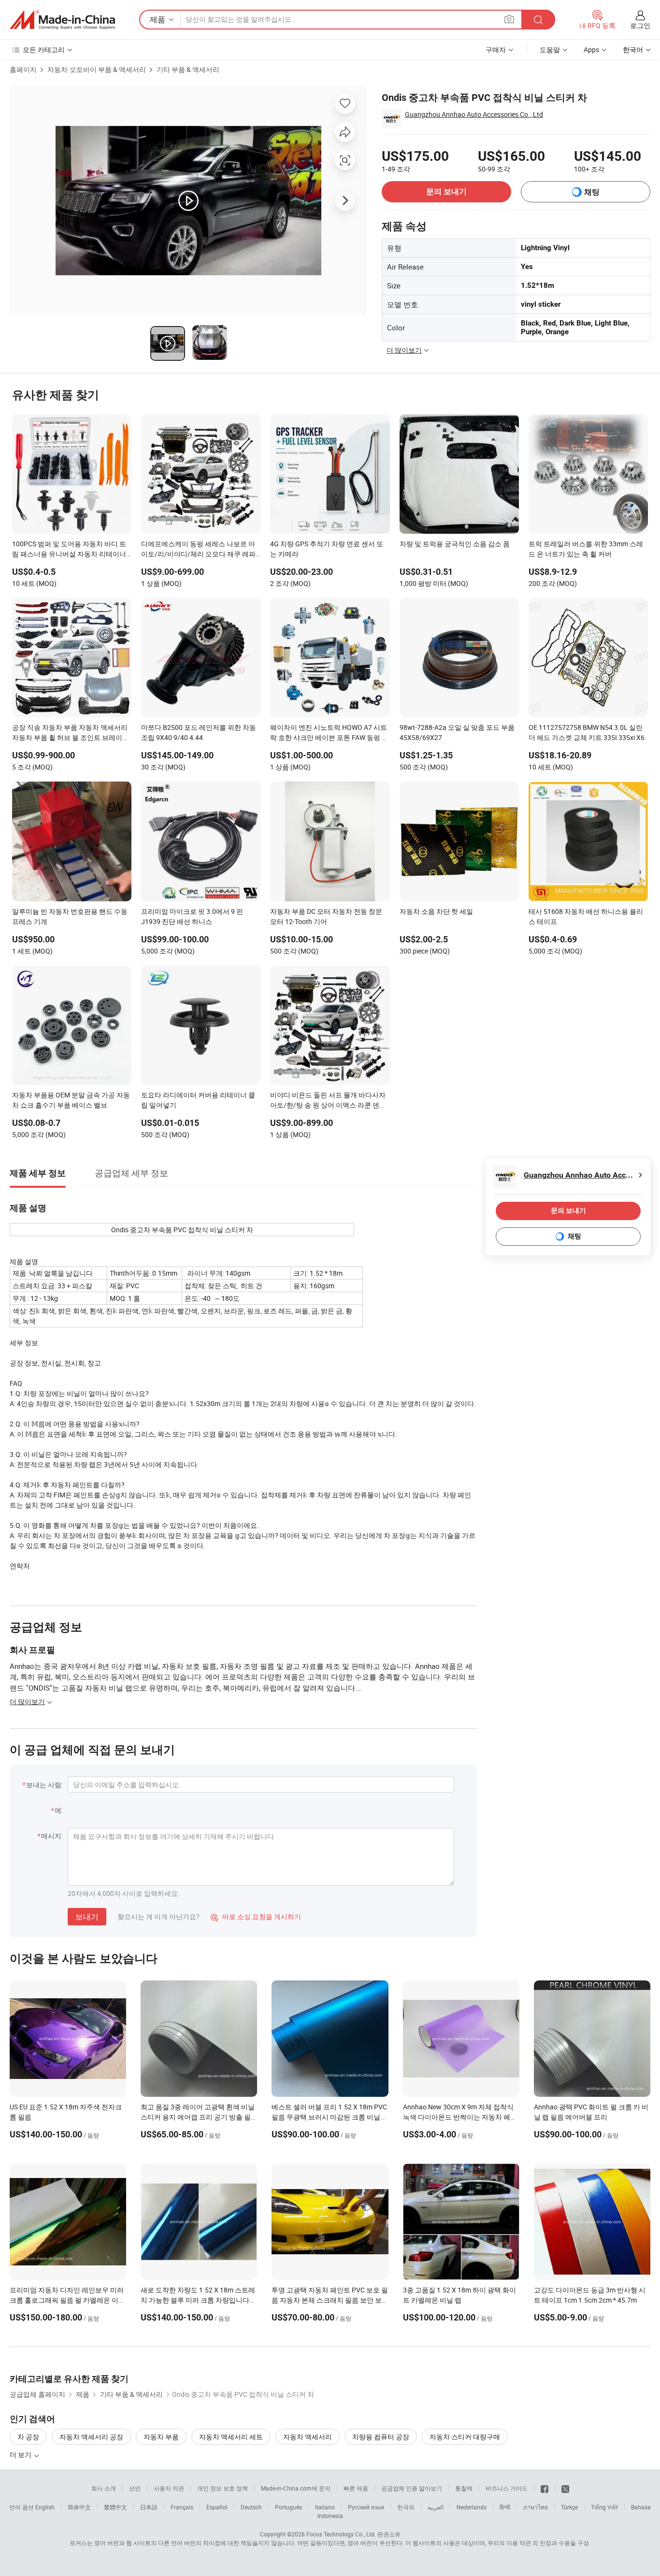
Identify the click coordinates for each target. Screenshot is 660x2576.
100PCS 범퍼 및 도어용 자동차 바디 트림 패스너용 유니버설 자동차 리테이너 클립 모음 (69, 550)
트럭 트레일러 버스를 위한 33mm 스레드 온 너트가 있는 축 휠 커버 (586, 549)
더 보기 (21, 2455)
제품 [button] (158, 19)
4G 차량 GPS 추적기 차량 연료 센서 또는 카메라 (327, 549)
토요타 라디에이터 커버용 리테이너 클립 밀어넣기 (198, 1100)
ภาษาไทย (536, 2507)
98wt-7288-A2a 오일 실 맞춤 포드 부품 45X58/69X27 (457, 732)
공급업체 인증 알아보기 (412, 2488)
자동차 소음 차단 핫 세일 (436, 911)
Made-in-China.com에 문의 (296, 2488)
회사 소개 (104, 2488)
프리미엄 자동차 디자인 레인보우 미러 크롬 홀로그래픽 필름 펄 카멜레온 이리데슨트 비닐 (67, 2300)
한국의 (406, 2507)
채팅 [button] (592, 192)
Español (217, 2507)
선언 (135, 2488)
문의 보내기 (446, 192)
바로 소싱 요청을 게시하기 (256, 1916)
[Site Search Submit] (538, 20)
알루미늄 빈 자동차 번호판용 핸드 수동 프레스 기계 (70, 916)
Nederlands (472, 2507)
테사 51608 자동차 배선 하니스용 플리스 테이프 (586, 916)
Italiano (325, 2507)
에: (59, 1810)
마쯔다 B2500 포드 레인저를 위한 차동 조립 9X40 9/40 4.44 (199, 732)
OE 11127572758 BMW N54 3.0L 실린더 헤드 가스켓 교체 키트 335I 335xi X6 (587, 732)
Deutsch (251, 2507)
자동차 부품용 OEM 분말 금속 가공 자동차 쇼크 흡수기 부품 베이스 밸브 (71, 1100)
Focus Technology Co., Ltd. (341, 2534)
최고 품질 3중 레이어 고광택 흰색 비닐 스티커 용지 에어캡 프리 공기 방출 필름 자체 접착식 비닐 (198, 2117)
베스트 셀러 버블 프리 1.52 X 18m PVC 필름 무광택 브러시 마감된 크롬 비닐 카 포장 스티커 (329, 2117)
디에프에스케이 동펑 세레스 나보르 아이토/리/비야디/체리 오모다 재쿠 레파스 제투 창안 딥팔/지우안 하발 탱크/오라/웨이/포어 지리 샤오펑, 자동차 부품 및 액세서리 (198, 550)
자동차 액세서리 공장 (91, 2437)
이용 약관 (519, 2543)
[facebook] (545, 2488)
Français (182, 2507)
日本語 (149, 2507)
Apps (591, 50)
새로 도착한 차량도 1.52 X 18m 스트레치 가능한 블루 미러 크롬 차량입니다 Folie (198, 2300)
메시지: (52, 1836)
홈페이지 (23, 69)
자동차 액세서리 (308, 2437)
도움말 (550, 50)
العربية (436, 2507)
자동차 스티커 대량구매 (465, 2437)
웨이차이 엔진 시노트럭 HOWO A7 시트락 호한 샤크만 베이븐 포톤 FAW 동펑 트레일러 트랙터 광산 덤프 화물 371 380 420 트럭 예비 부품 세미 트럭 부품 (329, 733)
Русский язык (366, 2507)
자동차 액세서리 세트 (231, 2437)
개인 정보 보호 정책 (222, 2488)
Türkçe (569, 2507)
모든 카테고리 (44, 50)
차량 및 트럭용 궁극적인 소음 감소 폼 (455, 544)
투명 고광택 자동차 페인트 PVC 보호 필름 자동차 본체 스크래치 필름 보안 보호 (330, 2300)
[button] (509, 19)
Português (288, 2507)
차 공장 (28, 2437)
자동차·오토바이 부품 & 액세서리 (97, 69)
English (45, 2507)
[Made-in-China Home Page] (62, 20)
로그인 (640, 25)
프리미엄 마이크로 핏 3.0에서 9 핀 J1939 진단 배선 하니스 (192, 916)
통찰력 (464, 2488)
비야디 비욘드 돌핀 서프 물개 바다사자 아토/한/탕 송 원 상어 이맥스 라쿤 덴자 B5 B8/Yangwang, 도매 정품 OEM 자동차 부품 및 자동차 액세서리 (328, 1101)
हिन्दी (505, 2507)
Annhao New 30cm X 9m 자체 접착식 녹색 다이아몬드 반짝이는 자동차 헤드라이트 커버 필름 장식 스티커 (460, 2117)
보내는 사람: (44, 1785)
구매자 (496, 50)
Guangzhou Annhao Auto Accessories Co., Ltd (474, 114)
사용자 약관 (169, 2488)
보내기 (87, 1917)
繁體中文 (115, 2507)
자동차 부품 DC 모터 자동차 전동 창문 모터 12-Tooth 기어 (326, 916)
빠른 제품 (356, 2488)
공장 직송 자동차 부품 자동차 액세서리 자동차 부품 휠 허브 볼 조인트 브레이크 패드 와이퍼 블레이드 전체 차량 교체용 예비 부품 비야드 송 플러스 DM (71, 733)
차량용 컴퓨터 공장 (381, 2437)
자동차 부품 (161, 2437)
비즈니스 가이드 (507, 2488)
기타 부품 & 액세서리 (188, 69)
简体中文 (79, 2507)
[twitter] (565, 2488)
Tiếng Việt (604, 2507)
